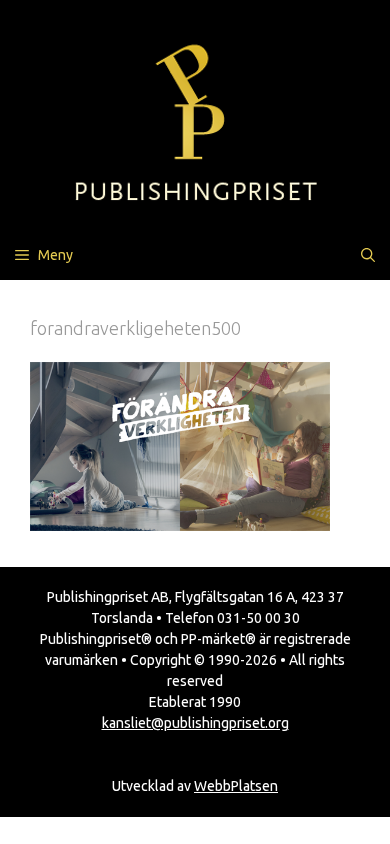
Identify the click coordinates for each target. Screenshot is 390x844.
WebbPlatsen (236, 786)
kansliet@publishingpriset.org (195, 723)
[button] (368, 255)
